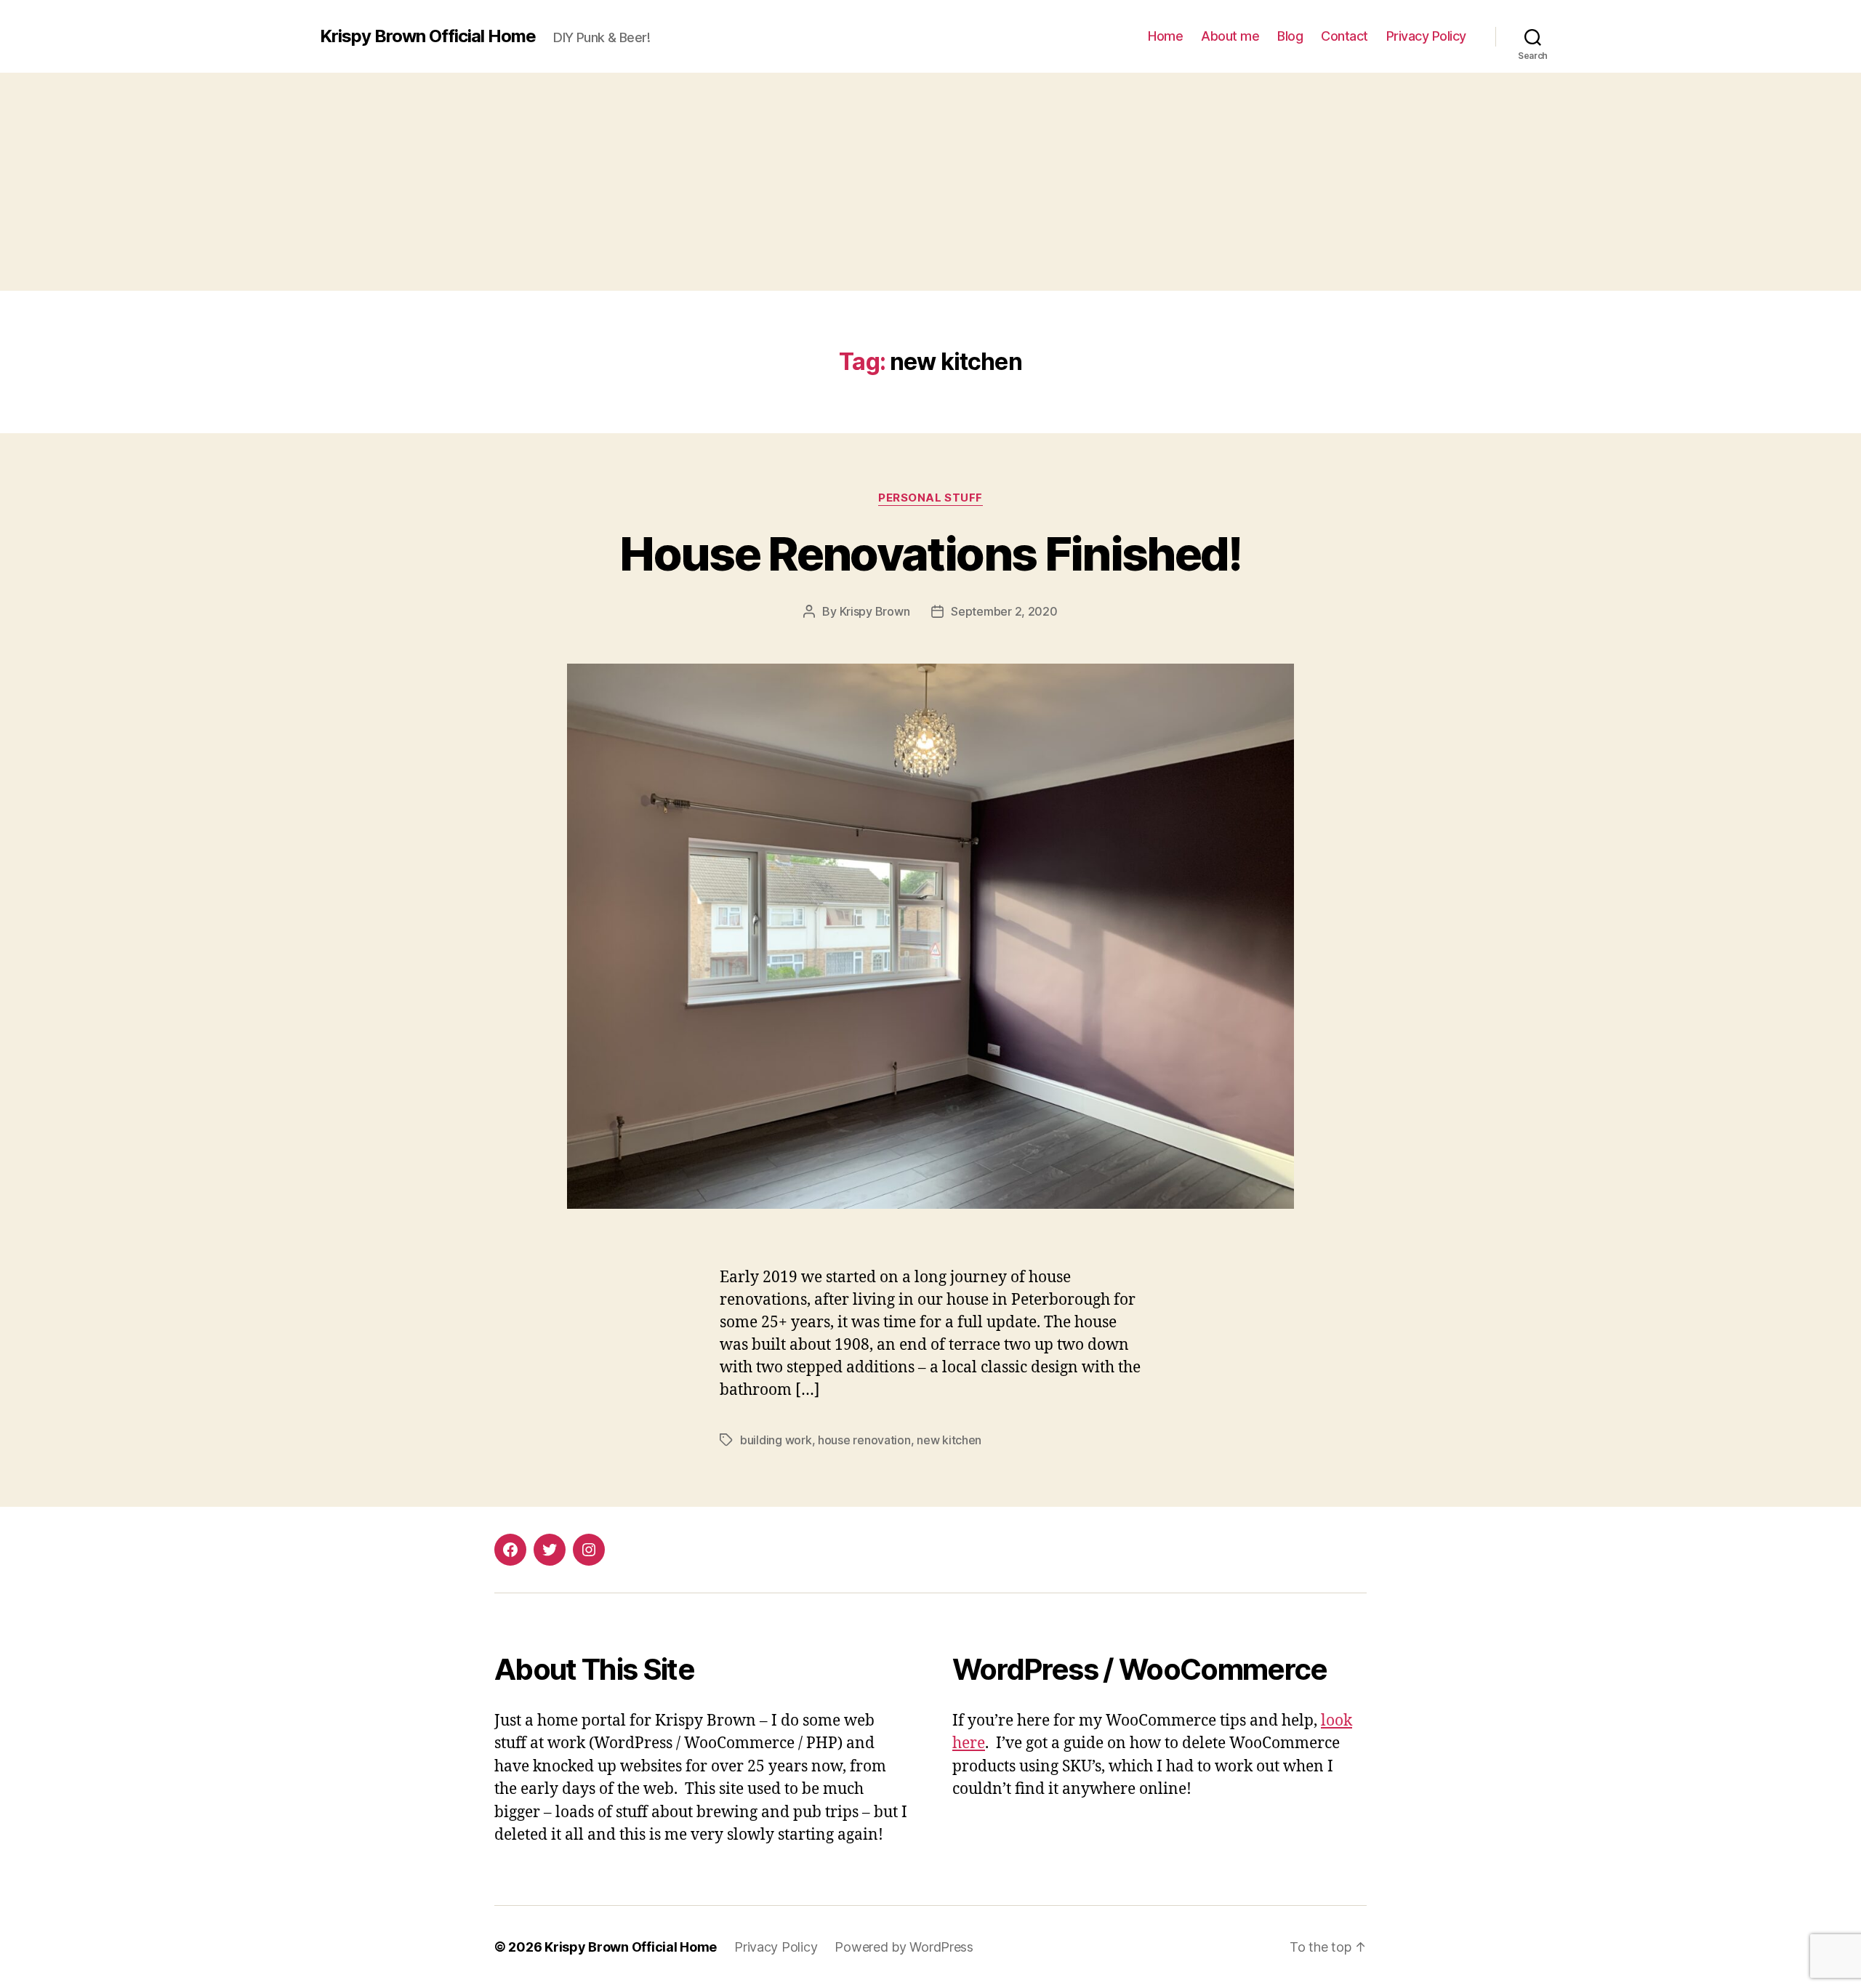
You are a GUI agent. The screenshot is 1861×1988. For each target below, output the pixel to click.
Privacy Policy (1426, 36)
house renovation (864, 1440)
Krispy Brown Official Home (428, 36)
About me (1230, 36)
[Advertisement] (930, 182)
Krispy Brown (875, 611)
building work (776, 1440)
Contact (1344, 36)
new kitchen (949, 1440)
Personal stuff (930, 498)
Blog (1290, 36)
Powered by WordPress (904, 1947)
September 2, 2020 (1004, 611)
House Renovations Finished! (930, 554)
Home (1165, 36)
